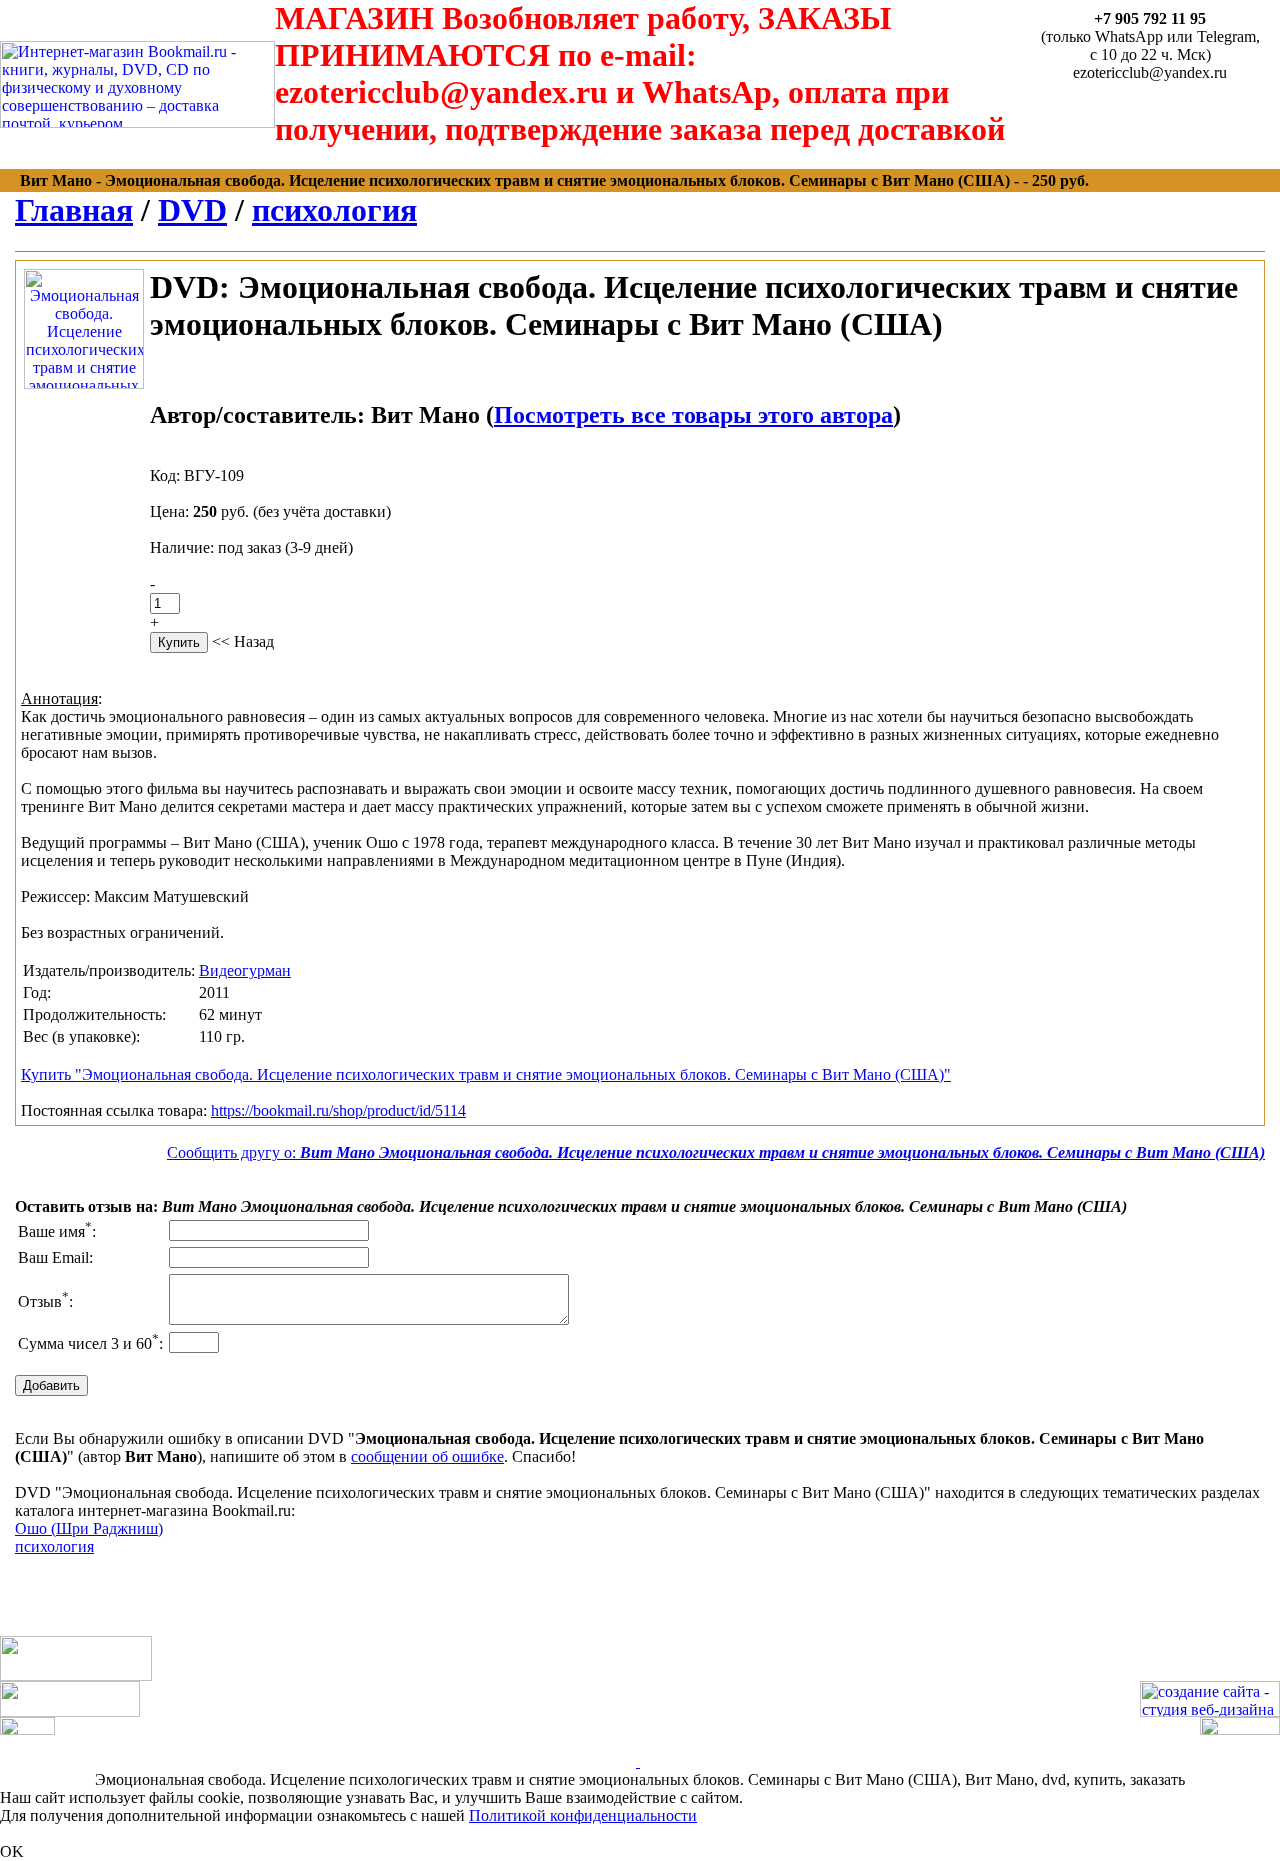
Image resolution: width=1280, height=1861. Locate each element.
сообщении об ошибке (427, 1456)
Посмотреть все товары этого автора (693, 415)
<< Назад (243, 641)
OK (12, 1851)
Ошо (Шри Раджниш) (89, 1528)
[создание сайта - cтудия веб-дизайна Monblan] (1210, 1711)
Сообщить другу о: (716, 1152)
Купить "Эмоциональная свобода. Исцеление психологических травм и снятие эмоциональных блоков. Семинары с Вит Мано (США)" (486, 1074)
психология (334, 210)
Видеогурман (245, 970)
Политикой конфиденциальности (583, 1815)
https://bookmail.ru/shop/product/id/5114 (338, 1110)
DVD (192, 210)
